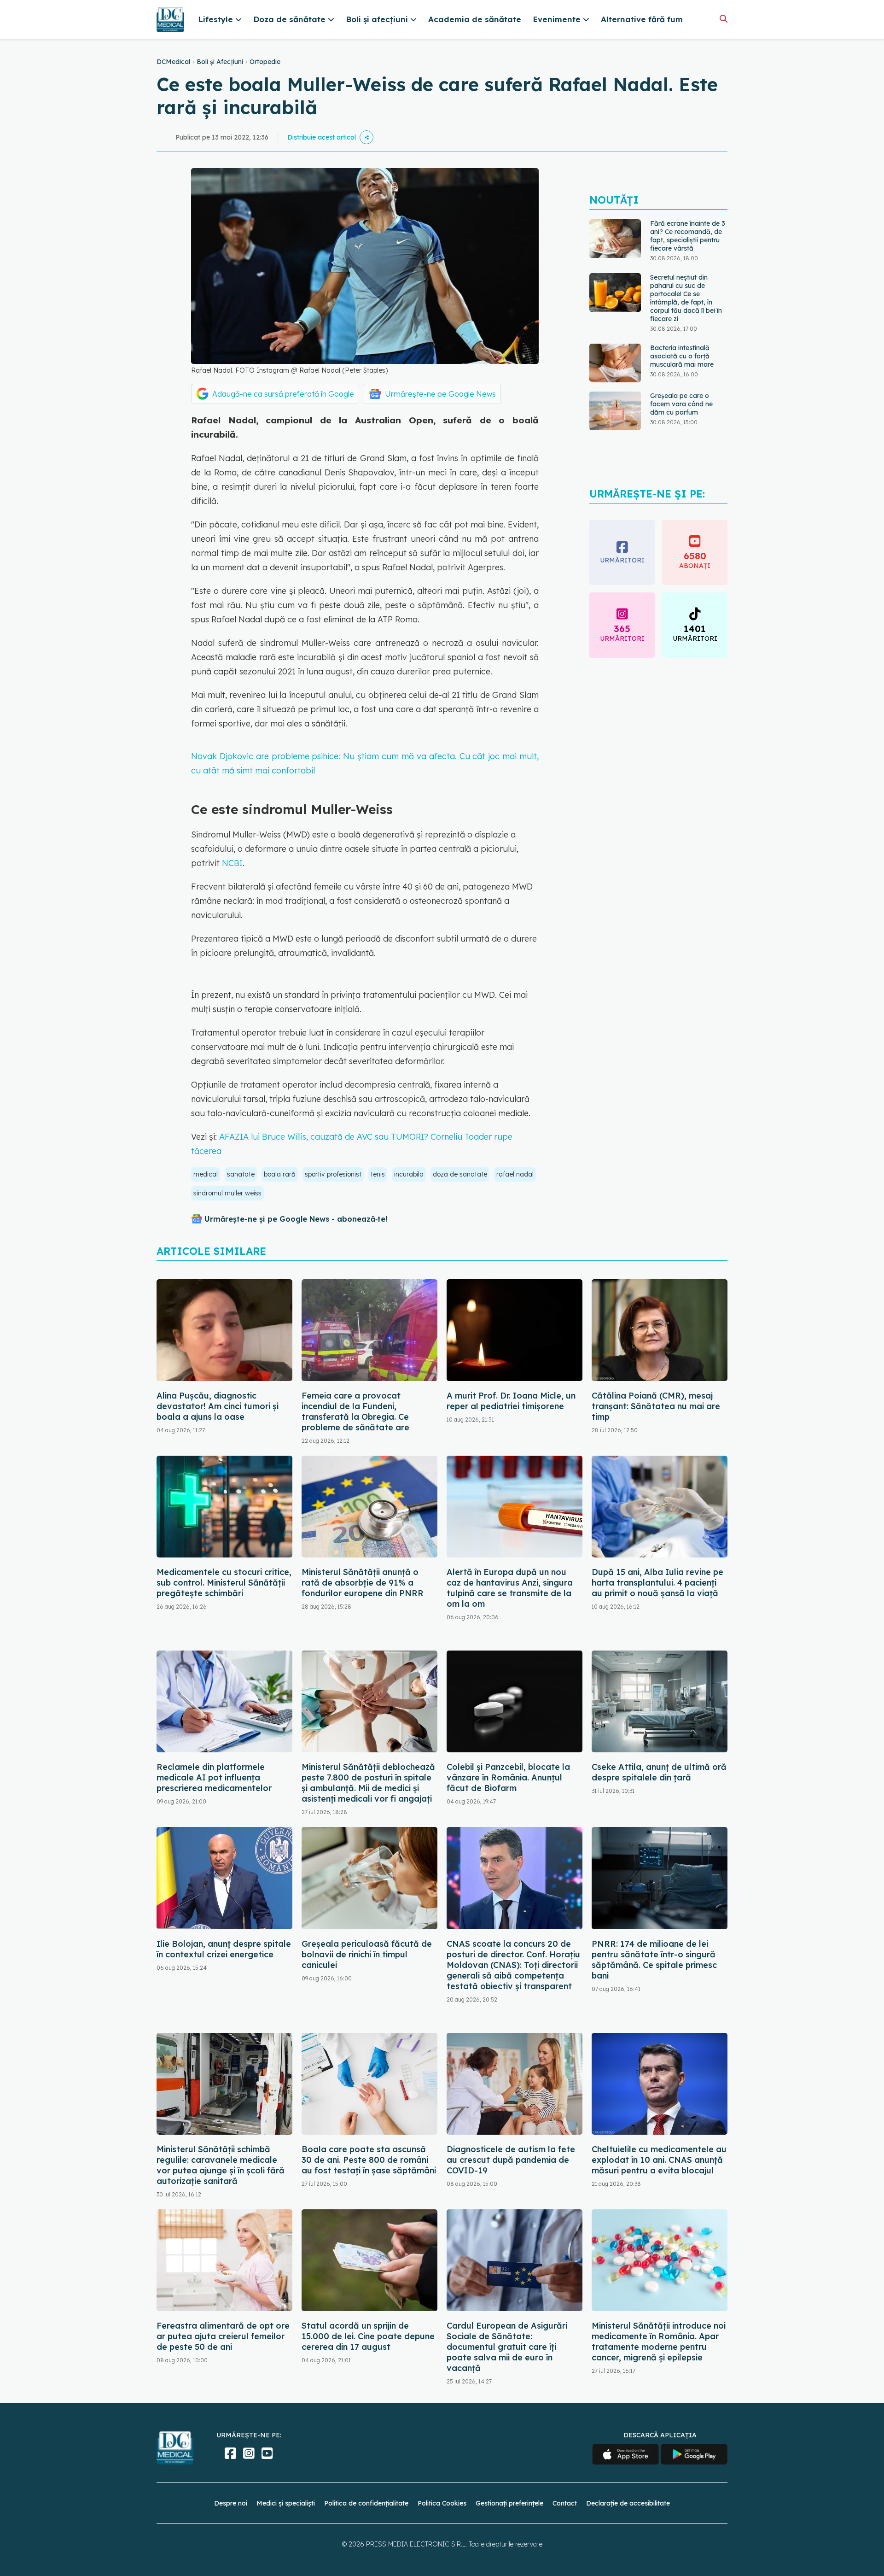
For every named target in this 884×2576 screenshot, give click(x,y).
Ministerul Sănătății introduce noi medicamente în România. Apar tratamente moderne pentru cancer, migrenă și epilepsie (659, 2342)
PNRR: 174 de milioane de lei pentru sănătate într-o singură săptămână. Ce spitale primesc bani (654, 1960)
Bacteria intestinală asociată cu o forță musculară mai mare (682, 311)
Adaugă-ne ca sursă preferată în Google (283, 394)
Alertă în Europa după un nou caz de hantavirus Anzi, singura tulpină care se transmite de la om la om (510, 1588)
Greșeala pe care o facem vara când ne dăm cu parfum (681, 359)
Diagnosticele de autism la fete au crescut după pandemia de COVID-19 (511, 2160)
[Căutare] (724, 19)
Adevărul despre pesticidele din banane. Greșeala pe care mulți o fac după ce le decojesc (688, 411)
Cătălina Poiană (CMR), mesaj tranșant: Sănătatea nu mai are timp (656, 1406)
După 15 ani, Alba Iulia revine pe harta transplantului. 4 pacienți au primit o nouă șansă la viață (657, 1583)
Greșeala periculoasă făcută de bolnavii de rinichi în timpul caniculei (367, 1954)
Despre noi (231, 2503)
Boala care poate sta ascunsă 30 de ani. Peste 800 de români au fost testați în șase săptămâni (369, 2160)
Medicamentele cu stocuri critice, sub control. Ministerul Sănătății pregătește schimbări (224, 1583)
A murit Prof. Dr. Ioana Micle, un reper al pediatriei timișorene (511, 1401)
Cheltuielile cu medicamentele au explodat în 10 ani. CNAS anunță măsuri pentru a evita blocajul (659, 2160)
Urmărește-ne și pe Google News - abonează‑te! (296, 1219)
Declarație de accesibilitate (628, 2503)
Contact (565, 2503)
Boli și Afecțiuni (220, 62)
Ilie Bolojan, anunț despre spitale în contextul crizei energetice (224, 1949)
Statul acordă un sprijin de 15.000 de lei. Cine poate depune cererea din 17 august (368, 2336)
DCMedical (173, 62)
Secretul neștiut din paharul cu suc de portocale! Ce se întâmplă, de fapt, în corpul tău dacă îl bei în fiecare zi (686, 253)
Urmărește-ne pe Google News (440, 394)
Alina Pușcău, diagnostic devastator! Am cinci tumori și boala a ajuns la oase (218, 1406)
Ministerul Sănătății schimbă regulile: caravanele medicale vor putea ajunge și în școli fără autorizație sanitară (221, 2165)
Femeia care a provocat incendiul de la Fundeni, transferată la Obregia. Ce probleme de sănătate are (355, 1411)
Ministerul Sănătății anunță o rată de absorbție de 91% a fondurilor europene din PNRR (363, 1583)
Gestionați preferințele (509, 2503)
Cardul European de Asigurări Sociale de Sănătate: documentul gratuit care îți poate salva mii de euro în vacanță (507, 2347)
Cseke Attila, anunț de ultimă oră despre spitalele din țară (659, 1772)
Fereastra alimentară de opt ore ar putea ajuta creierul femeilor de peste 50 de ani (223, 2336)
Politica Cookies (442, 2503)
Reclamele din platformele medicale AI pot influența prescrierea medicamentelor (214, 1777)
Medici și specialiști (286, 2503)
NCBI (232, 863)
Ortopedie (265, 62)
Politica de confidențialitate (366, 2503)
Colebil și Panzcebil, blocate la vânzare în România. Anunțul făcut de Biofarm (508, 1777)
